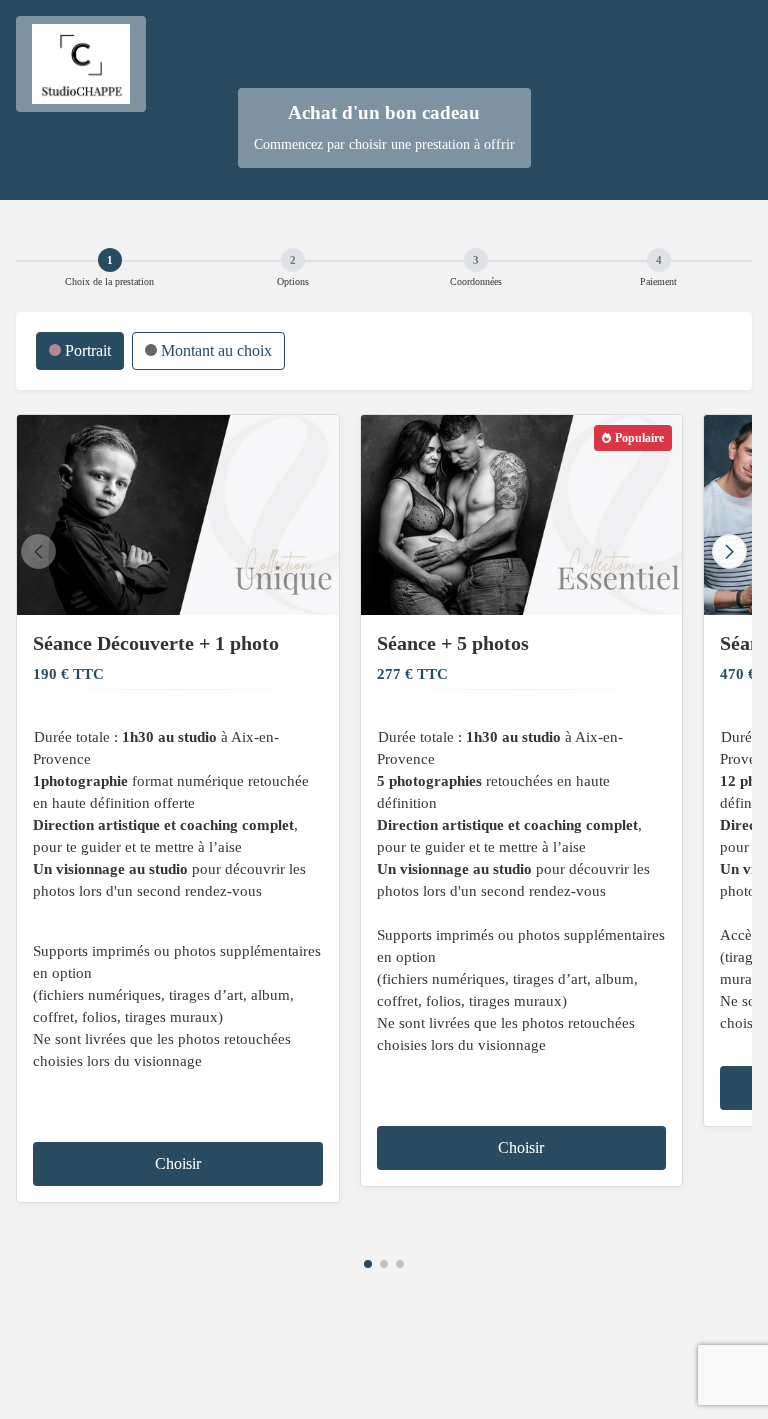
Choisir (178, 1163)
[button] (368, 1264)
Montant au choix (214, 350)
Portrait (86, 350)
